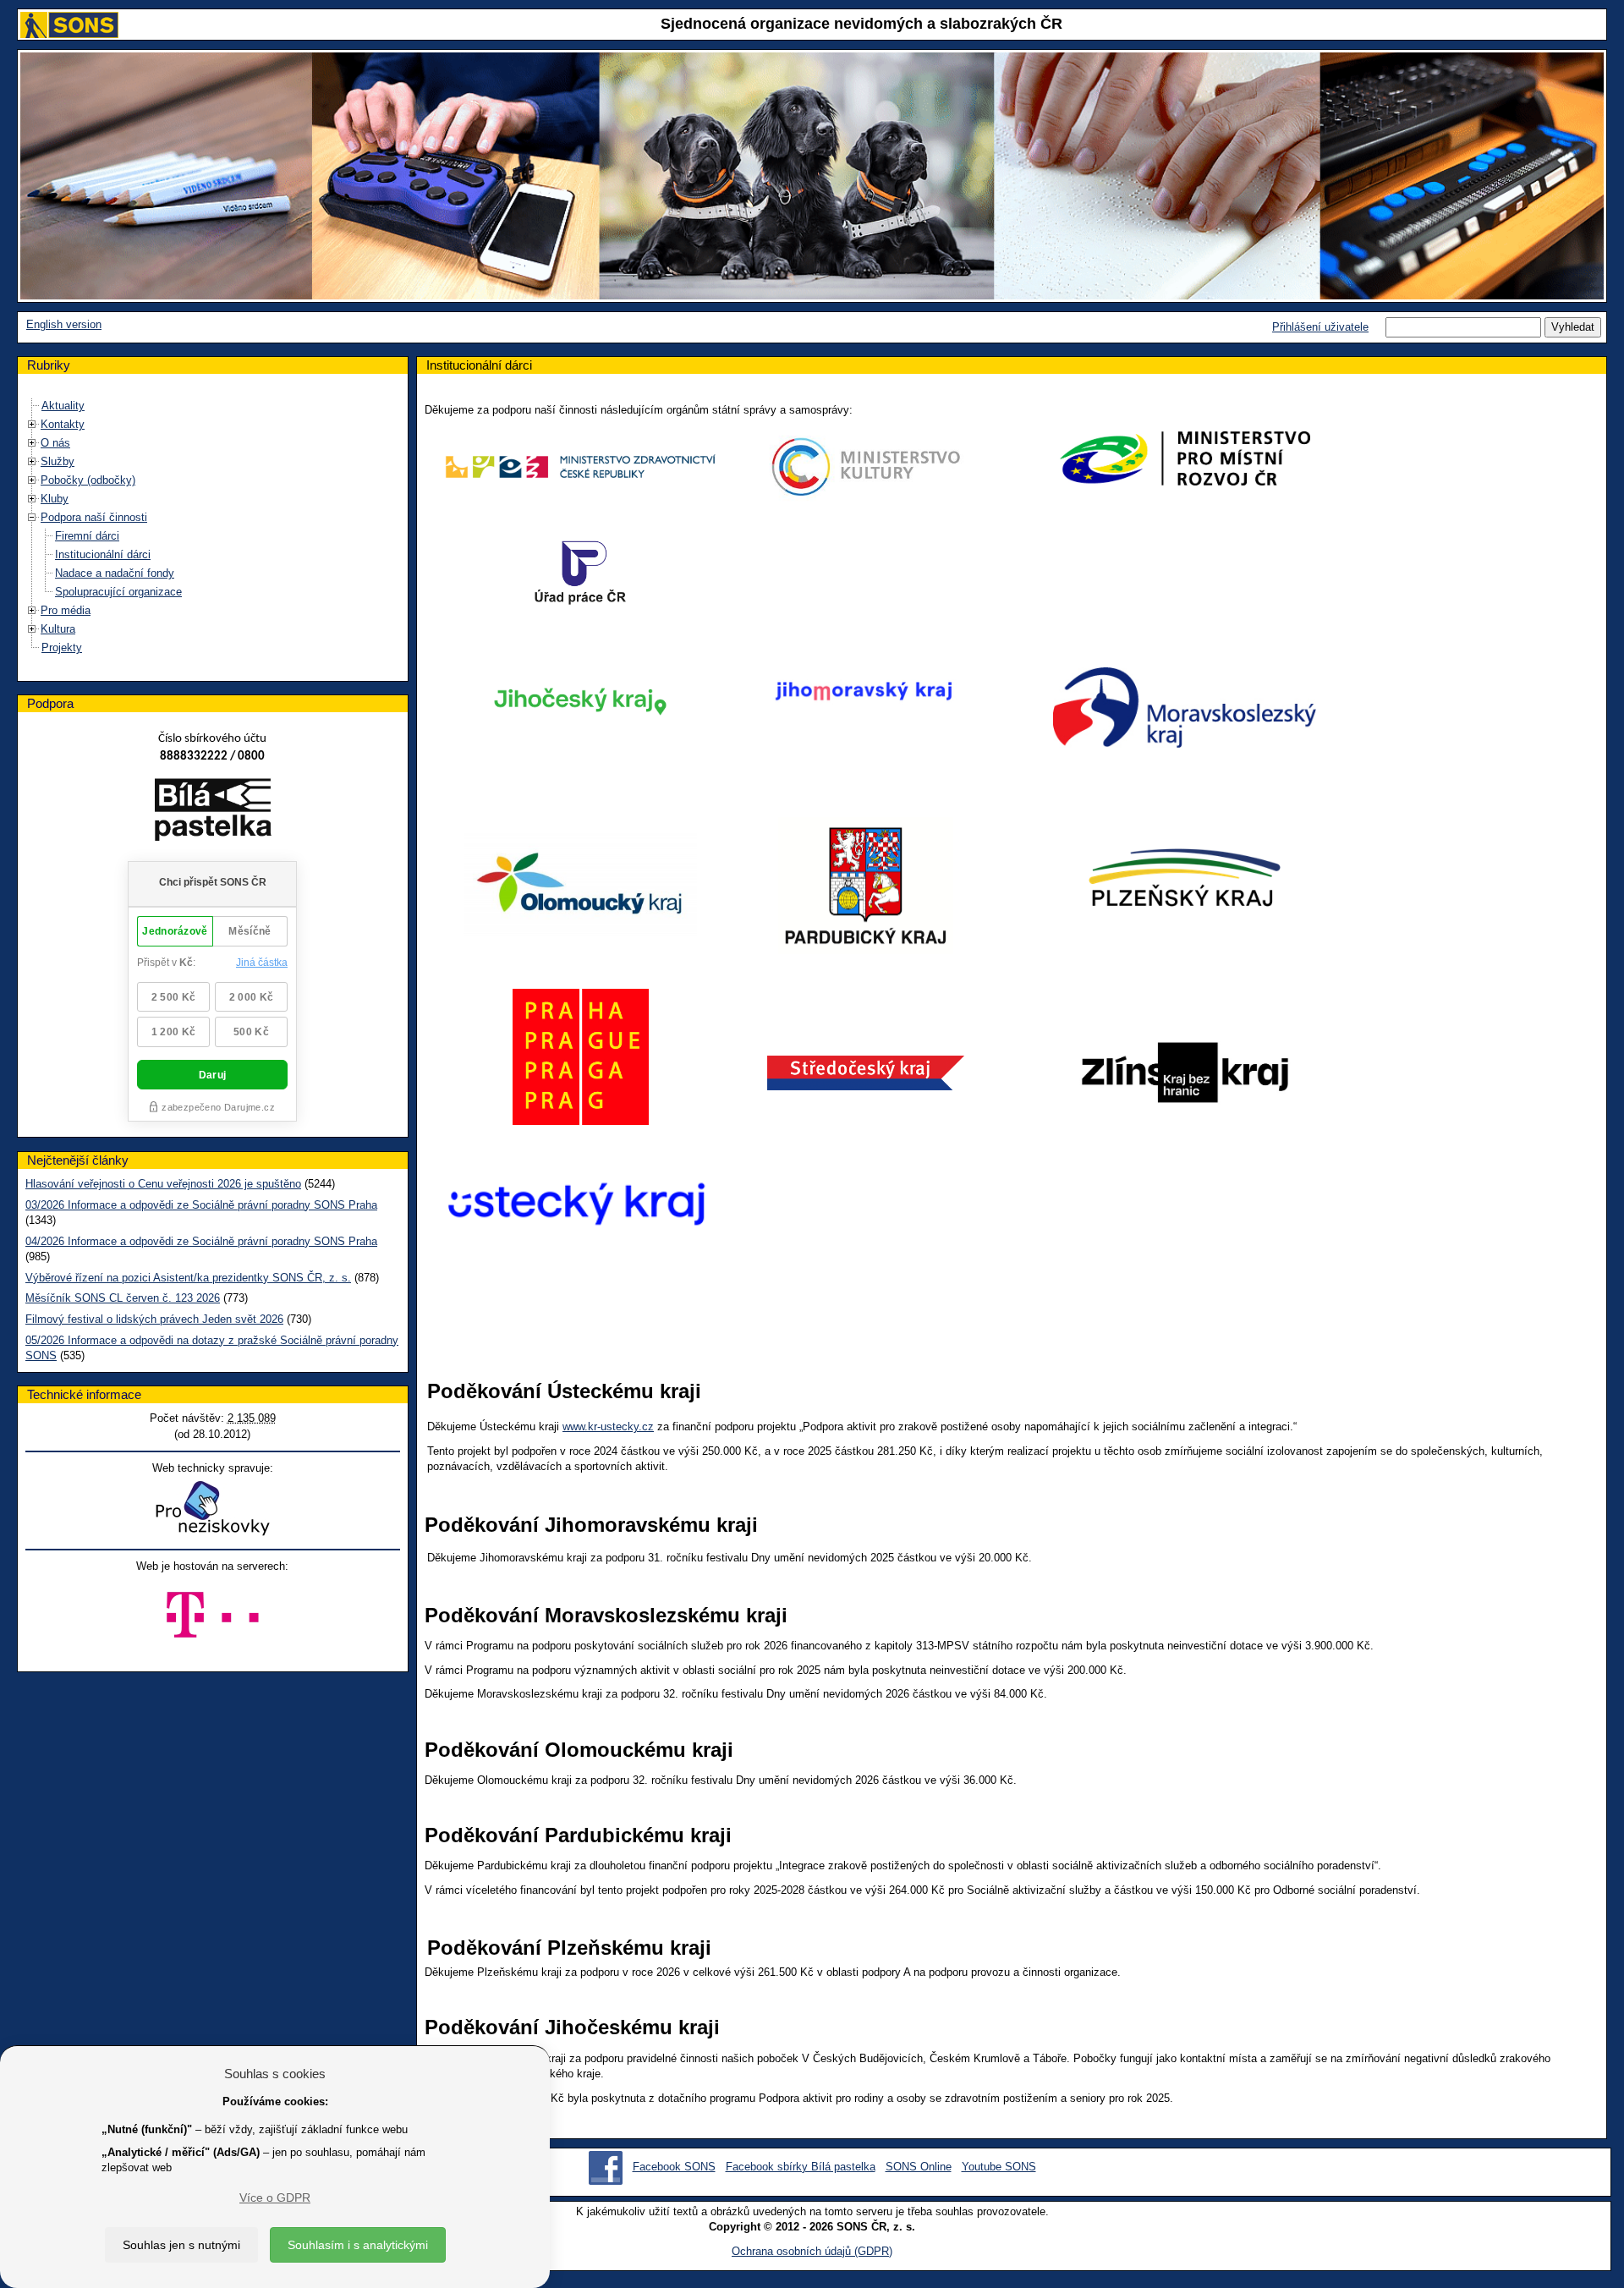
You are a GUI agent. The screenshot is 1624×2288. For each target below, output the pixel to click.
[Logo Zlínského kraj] (1185, 1071)
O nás (55, 443)
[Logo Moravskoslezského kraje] (1185, 708)
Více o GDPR (275, 2197)
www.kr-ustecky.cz (608, 1427)
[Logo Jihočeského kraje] (580, 700)
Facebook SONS (674, 2167)
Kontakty (63, 424)
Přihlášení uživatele (1320, 327)
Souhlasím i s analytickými (358, 2245)
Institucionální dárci (103, 554)
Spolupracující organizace (118, 592)
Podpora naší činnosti (94, 517)
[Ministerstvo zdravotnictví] (580, 467)
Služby (58, 461)
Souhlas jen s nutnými (181, 2245)
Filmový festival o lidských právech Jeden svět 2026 (154, 1319)
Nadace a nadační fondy (115, 573)
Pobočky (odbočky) (88, 480)
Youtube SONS (999, 2167)
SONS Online (919, 2167)
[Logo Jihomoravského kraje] (865, 692)
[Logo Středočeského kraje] (866, 1071)
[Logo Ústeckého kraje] (576, 1200)
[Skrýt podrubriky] (32, 517)
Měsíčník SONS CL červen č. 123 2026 (123, 1298)
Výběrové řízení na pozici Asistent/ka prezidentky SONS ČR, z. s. (188, 1278)
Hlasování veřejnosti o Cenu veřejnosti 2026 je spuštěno (163, 1184)
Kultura (58, 629)
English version (64, 324)
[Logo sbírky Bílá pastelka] (213, 812)
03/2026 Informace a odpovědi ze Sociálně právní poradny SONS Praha (201, 1205)
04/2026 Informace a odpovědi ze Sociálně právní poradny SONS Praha (201, 1241)
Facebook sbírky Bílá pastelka (801, 2167)
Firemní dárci (87, 536)
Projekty (62, 647)
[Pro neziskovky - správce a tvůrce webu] (212, 1508)
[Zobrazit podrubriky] (32, 424)
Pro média (66, 610)
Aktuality (63, 406)
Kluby (55, 499)
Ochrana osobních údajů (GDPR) (812, 2251)
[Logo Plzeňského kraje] (1185, 878)
